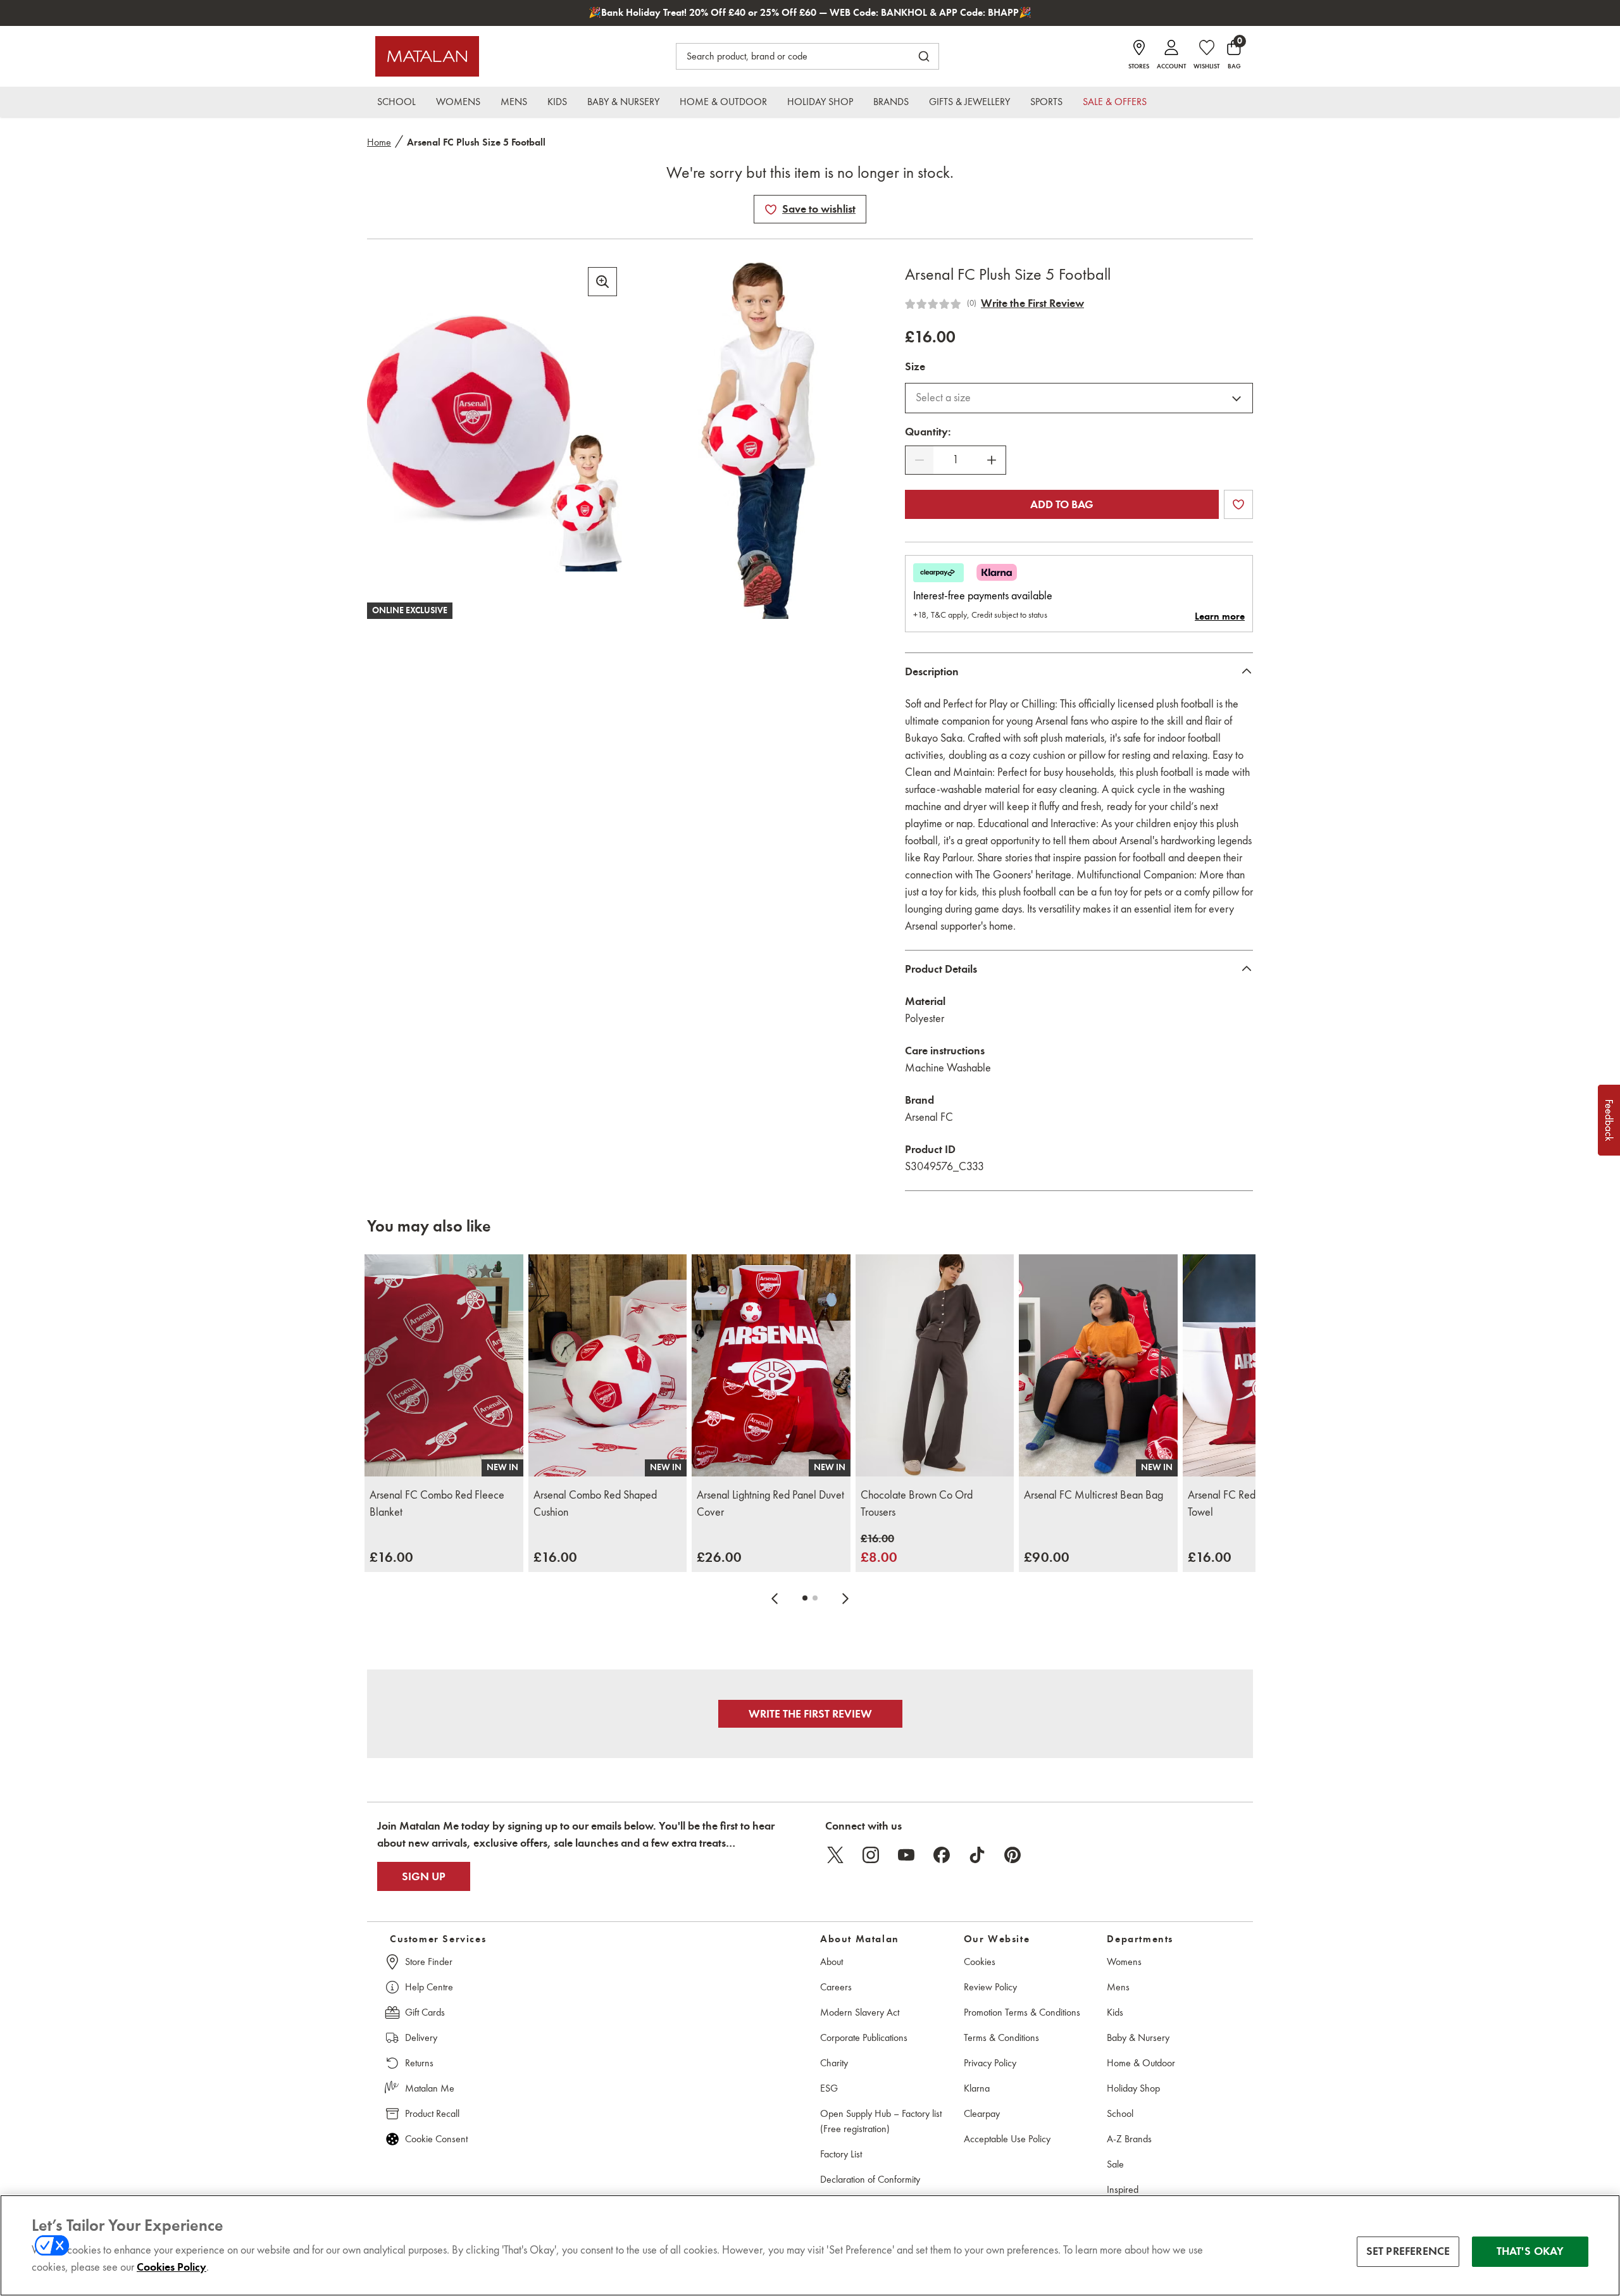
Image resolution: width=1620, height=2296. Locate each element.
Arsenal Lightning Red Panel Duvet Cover (770, 1503)
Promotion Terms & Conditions (1022, 2012)
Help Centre (429, 1987)
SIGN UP (424, 1876)
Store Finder (429, 1962)
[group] (391, 1557)
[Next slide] (845, 1598)
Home (379, 142)
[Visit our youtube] (906, 1855)
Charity (834, 2063)
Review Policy (990, 1987)
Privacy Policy (990, 2063)
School (1120, 2113)
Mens (1118, 1987)
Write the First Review (1032, 303)
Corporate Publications (864, 2037)
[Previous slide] (775, 1598)
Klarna (977, 2088)
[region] (810, 2245)
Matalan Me (430, 2088)
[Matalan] (427, 56)
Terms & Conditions (1001, 2037)
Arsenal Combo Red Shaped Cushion (595, 1503)
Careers (836, 1987)
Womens (1124, 1962)
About (832, 1962)
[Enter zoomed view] (602, 282)
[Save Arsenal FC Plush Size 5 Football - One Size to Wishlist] (771, 209)
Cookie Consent (436, 2139)
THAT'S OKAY (1530, 2251)
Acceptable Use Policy (1007, 2139)
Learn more (1220, 616)
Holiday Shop (1133, 2088)
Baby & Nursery (1138, 2037)
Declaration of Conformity (870, 2179)
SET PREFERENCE (1408, 2251)
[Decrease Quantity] (919, 460)
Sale (1115, 2164)
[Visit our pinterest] (1012, 1855)
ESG (829, 2088)
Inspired (1123, 2189)
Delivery (421, 2037)
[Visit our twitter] (835, 1855)
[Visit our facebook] (942, 1855)
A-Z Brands (1129, 2139)
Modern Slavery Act (860, 2012)
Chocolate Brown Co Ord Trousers (917, 1503)
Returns (419, 2063)
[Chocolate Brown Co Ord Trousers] (935, 1365)
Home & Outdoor (1141, 2063)
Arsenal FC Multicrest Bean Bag (1093, 1495)
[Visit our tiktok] (977, 1855)
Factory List (841, 2154)
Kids (1115, 2012)
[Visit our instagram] (871, 1855)
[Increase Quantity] (992, 460)
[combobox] (1079, 398)
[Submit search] (924, 56)
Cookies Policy (171, 2267)
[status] (956, 460)
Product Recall (432, 2113)
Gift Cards (425, 2012)
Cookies (980, 1962)
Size (915, 366)
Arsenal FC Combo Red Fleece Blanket (437, 1503)
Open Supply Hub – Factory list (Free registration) (881, 2121)
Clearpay (982, 2113)
